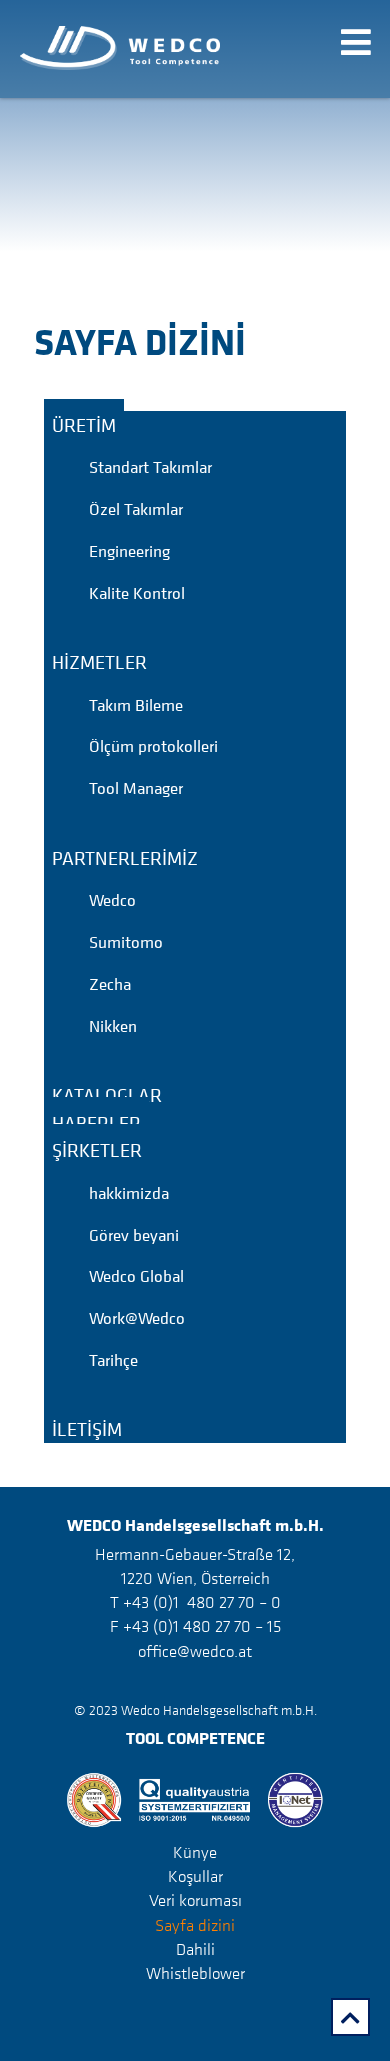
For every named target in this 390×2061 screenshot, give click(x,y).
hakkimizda (129, 1193)
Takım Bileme (136, 705)
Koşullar (195, 1876)
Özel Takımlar (136, 509)
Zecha (110, 984)
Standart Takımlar (150, 467)
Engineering (129, 551)
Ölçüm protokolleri (153, 746)
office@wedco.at (195, 1651)
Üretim (84, 424)
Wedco (112, 900)
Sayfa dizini (195, 1924)
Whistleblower (195, 1973)
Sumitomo (126, 942)
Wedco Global (136, 1276)
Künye (195, 1852)
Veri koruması (195, 1900)
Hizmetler (99, 662)
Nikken (113, 1026)
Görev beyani (134, 1235)
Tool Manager (136, 788)
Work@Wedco (137, 1318)
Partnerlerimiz (125, 857)
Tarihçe (113, 1360)
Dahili (195, 1949)
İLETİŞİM (87, 1429)
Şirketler (97, 1150)
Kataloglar (107, 1095)
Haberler (96, 1122)
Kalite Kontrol (137, 593)
